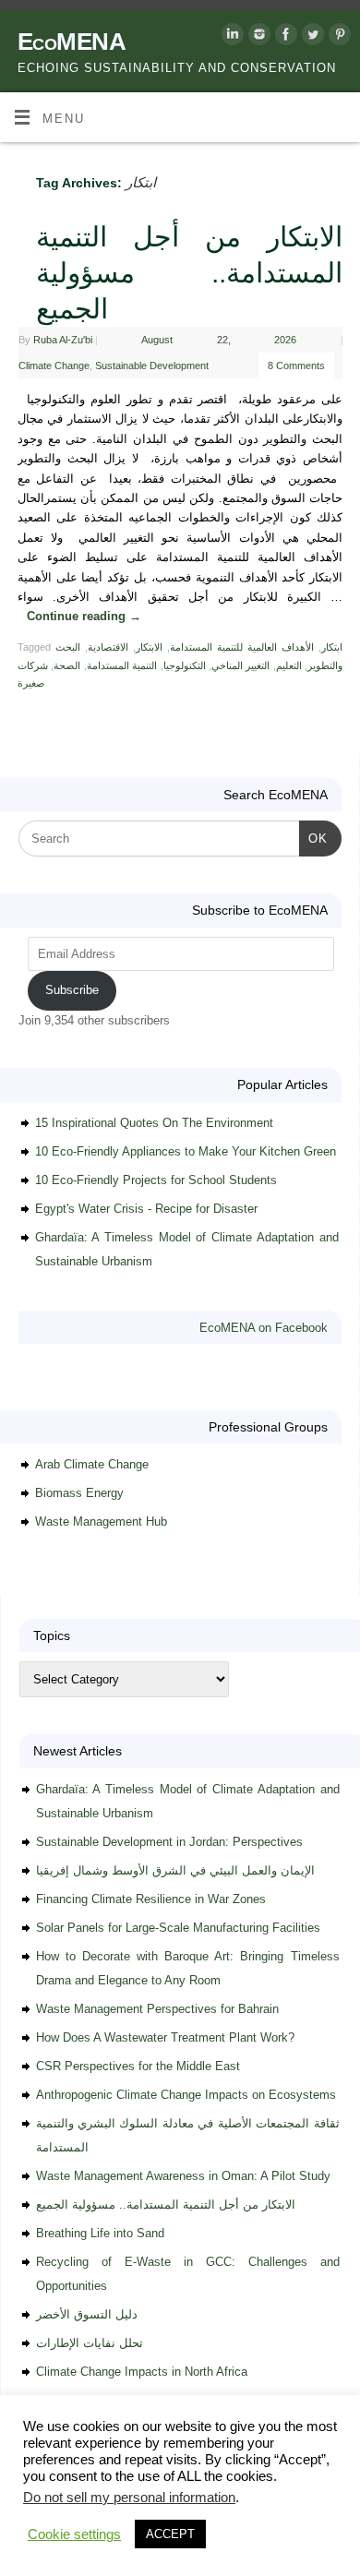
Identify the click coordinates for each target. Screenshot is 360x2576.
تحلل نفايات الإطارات (90, 2343)
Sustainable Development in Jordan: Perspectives (169, 1842)
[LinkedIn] (230, 37)
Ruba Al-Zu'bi (63, 340)
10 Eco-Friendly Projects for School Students (156, 1180)
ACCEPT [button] (170, 2534)
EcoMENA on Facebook (264, 1328)
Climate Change (54, 365)
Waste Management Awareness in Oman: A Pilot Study (183, 2176)
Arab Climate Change (92, 1464)
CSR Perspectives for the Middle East (138, 2066)
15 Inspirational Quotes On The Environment (154, 1123)
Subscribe (72, 990)
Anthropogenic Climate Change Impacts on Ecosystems (186, 2095)
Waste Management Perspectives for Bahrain (157, 2009)
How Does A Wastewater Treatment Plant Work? (165, 2037)
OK (313, 838)
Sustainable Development (152, 365)
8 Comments (296, 365)
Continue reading (84, 617)
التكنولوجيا (185, 665)
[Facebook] (284, 37)
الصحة (67, 665)
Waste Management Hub (101, 1522)
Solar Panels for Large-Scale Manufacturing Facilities (178, 1928)
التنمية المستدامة (122, 665)
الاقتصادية (108, 647)
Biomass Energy (79, 1493)
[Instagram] (257, 37)
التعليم (289, 665)
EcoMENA (72, 42)
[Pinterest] (337, 37)
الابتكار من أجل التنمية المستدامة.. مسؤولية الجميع (189, 273)
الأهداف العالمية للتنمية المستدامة (242, 647)
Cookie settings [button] (74, 2534)
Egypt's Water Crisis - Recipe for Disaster (146, 1209)
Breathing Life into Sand (100, 2233)
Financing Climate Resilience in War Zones (151, 1899)
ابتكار (332, 647)
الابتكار (149, 647)
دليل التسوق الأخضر (87, 2314)
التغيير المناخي (240, 665)
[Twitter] (311, 37)
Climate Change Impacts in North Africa (142, 2372)
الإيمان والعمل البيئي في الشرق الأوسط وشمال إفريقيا (175, 1870)
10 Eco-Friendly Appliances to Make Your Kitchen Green (186, 1151)
